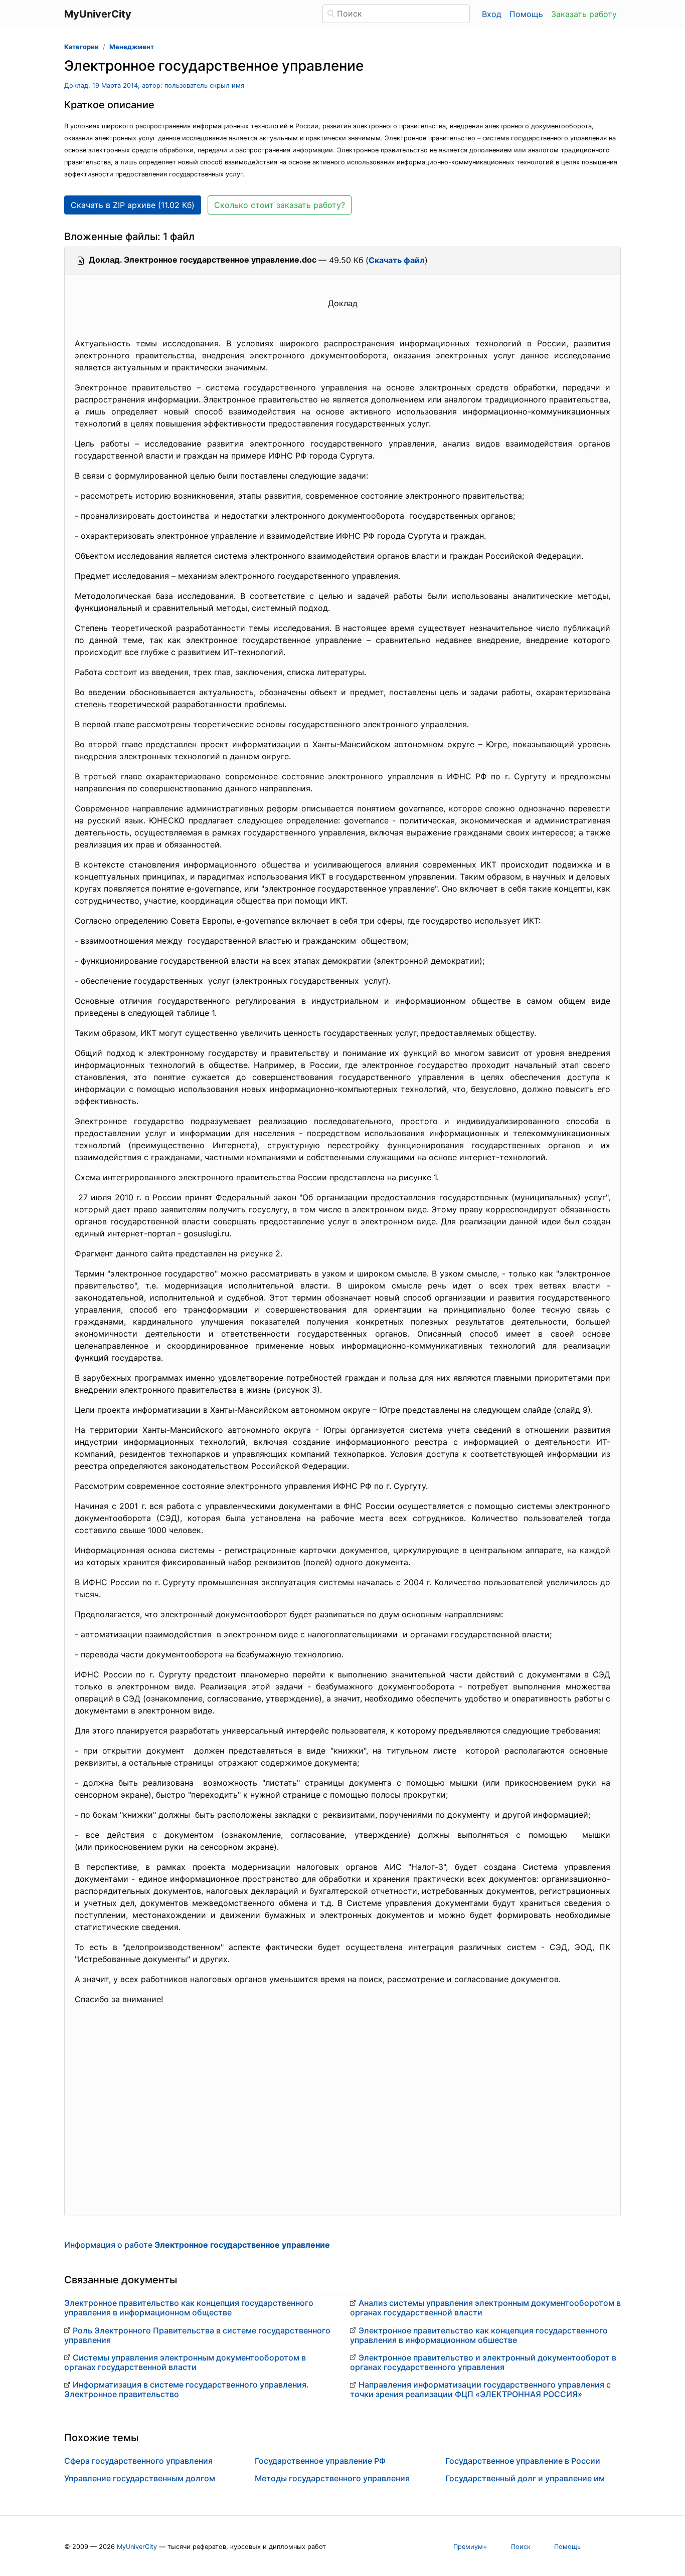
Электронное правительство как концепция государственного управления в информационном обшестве (479, 2335)
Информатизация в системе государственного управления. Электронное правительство (187, 2389)
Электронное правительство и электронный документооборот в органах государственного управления (483, 2362)
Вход (492, 14)
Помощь (526, 14)
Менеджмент (132, 47)
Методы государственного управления (332, 2478)
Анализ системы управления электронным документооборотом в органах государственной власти (485, 2308)
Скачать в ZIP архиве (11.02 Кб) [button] (133, 205)
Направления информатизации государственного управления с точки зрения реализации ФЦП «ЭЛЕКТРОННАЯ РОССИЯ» (480, 2389)
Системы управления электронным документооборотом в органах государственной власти (185, 2362)
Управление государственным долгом (140, 2478)
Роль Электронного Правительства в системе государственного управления (197, 2335)
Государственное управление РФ (320, 2461)
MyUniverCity (137, 2547)
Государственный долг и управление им (525, 2478)
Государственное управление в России (523, 2461)
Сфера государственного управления (138, 2461)
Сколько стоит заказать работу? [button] (280, 205)
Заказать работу (584, 14)
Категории (81, 47)
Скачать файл (397, 260)
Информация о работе (197, 2245)
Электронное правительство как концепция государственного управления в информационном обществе (189, 2308)
